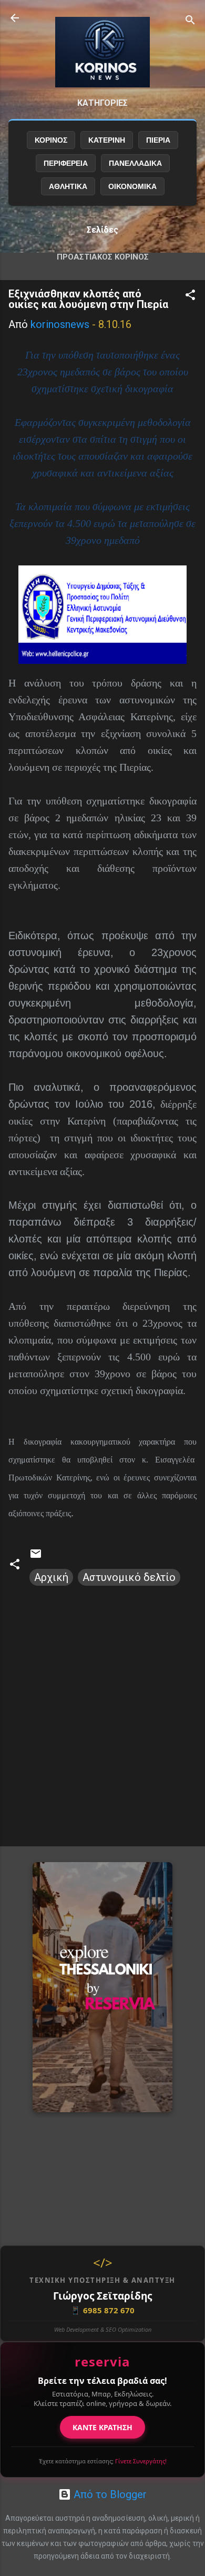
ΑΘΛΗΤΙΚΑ (68, 186)
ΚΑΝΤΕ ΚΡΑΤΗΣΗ (102, 2427)
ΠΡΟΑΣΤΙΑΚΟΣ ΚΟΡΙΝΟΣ (103, 257)
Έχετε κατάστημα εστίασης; (103, 2461)
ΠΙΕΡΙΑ (158, 140)
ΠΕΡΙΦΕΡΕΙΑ (66, 163)
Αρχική (51, 1577)
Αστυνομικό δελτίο (129, 1577)
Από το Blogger (109, 2494)
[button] (190, 296)
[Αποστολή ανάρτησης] (36, 1556)
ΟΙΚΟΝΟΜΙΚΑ (132, 186)
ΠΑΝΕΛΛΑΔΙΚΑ (135, 163)
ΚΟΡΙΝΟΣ (51, 140)
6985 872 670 (102, 2310)
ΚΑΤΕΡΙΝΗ (107, 140)
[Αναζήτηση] (190, 21)
